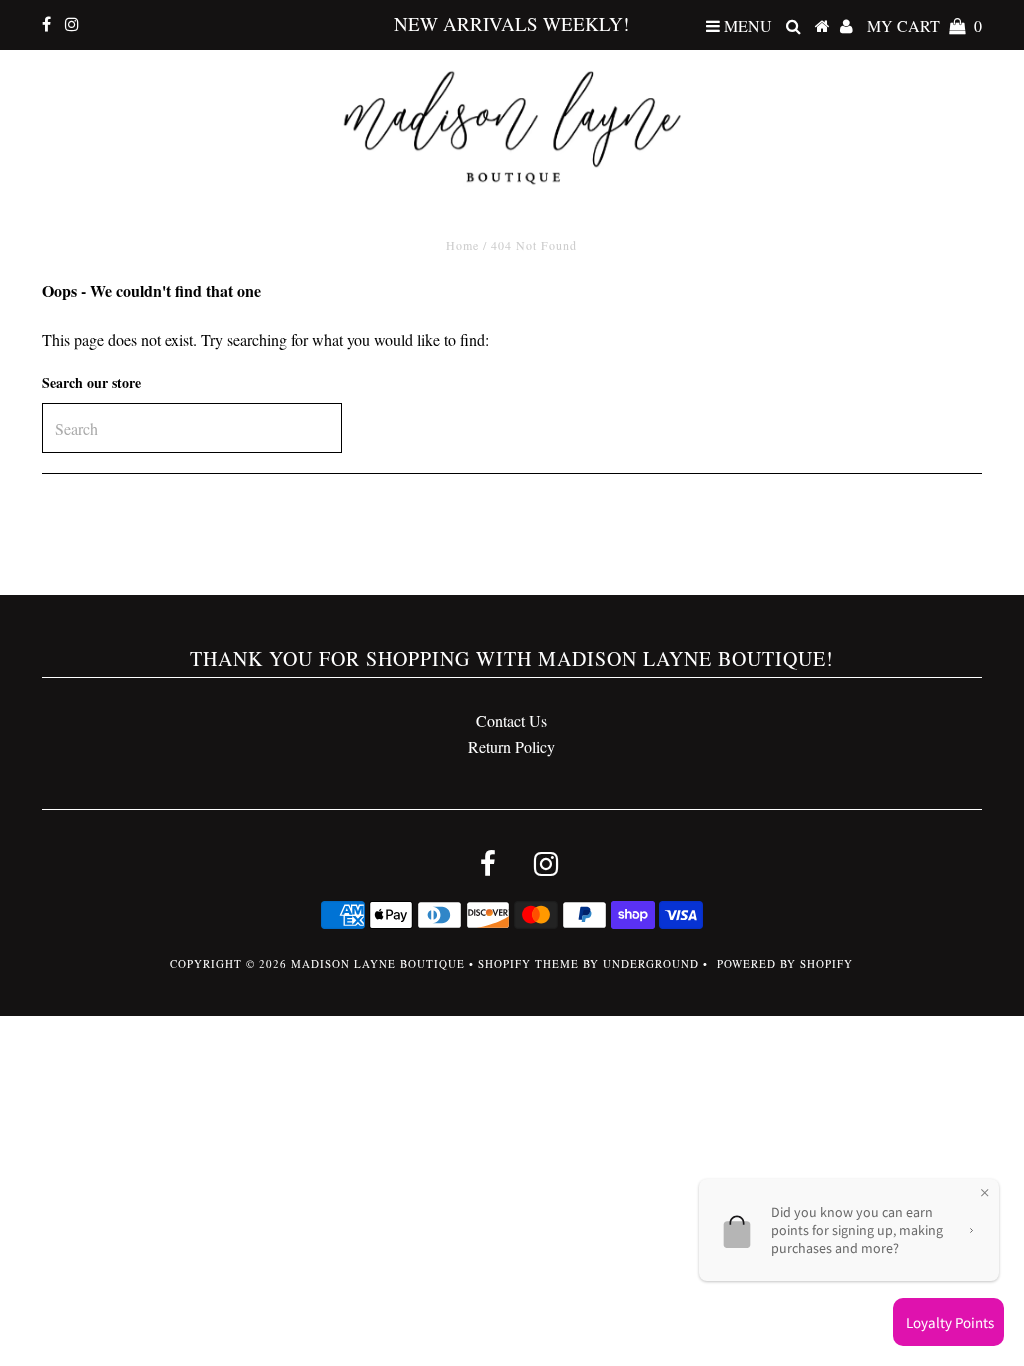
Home (462, 245)
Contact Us (511, 720)
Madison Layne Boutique (378, 963)
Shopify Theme (528, 963)
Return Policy (511, 746)
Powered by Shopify (785, 963)
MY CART (924, 25)
